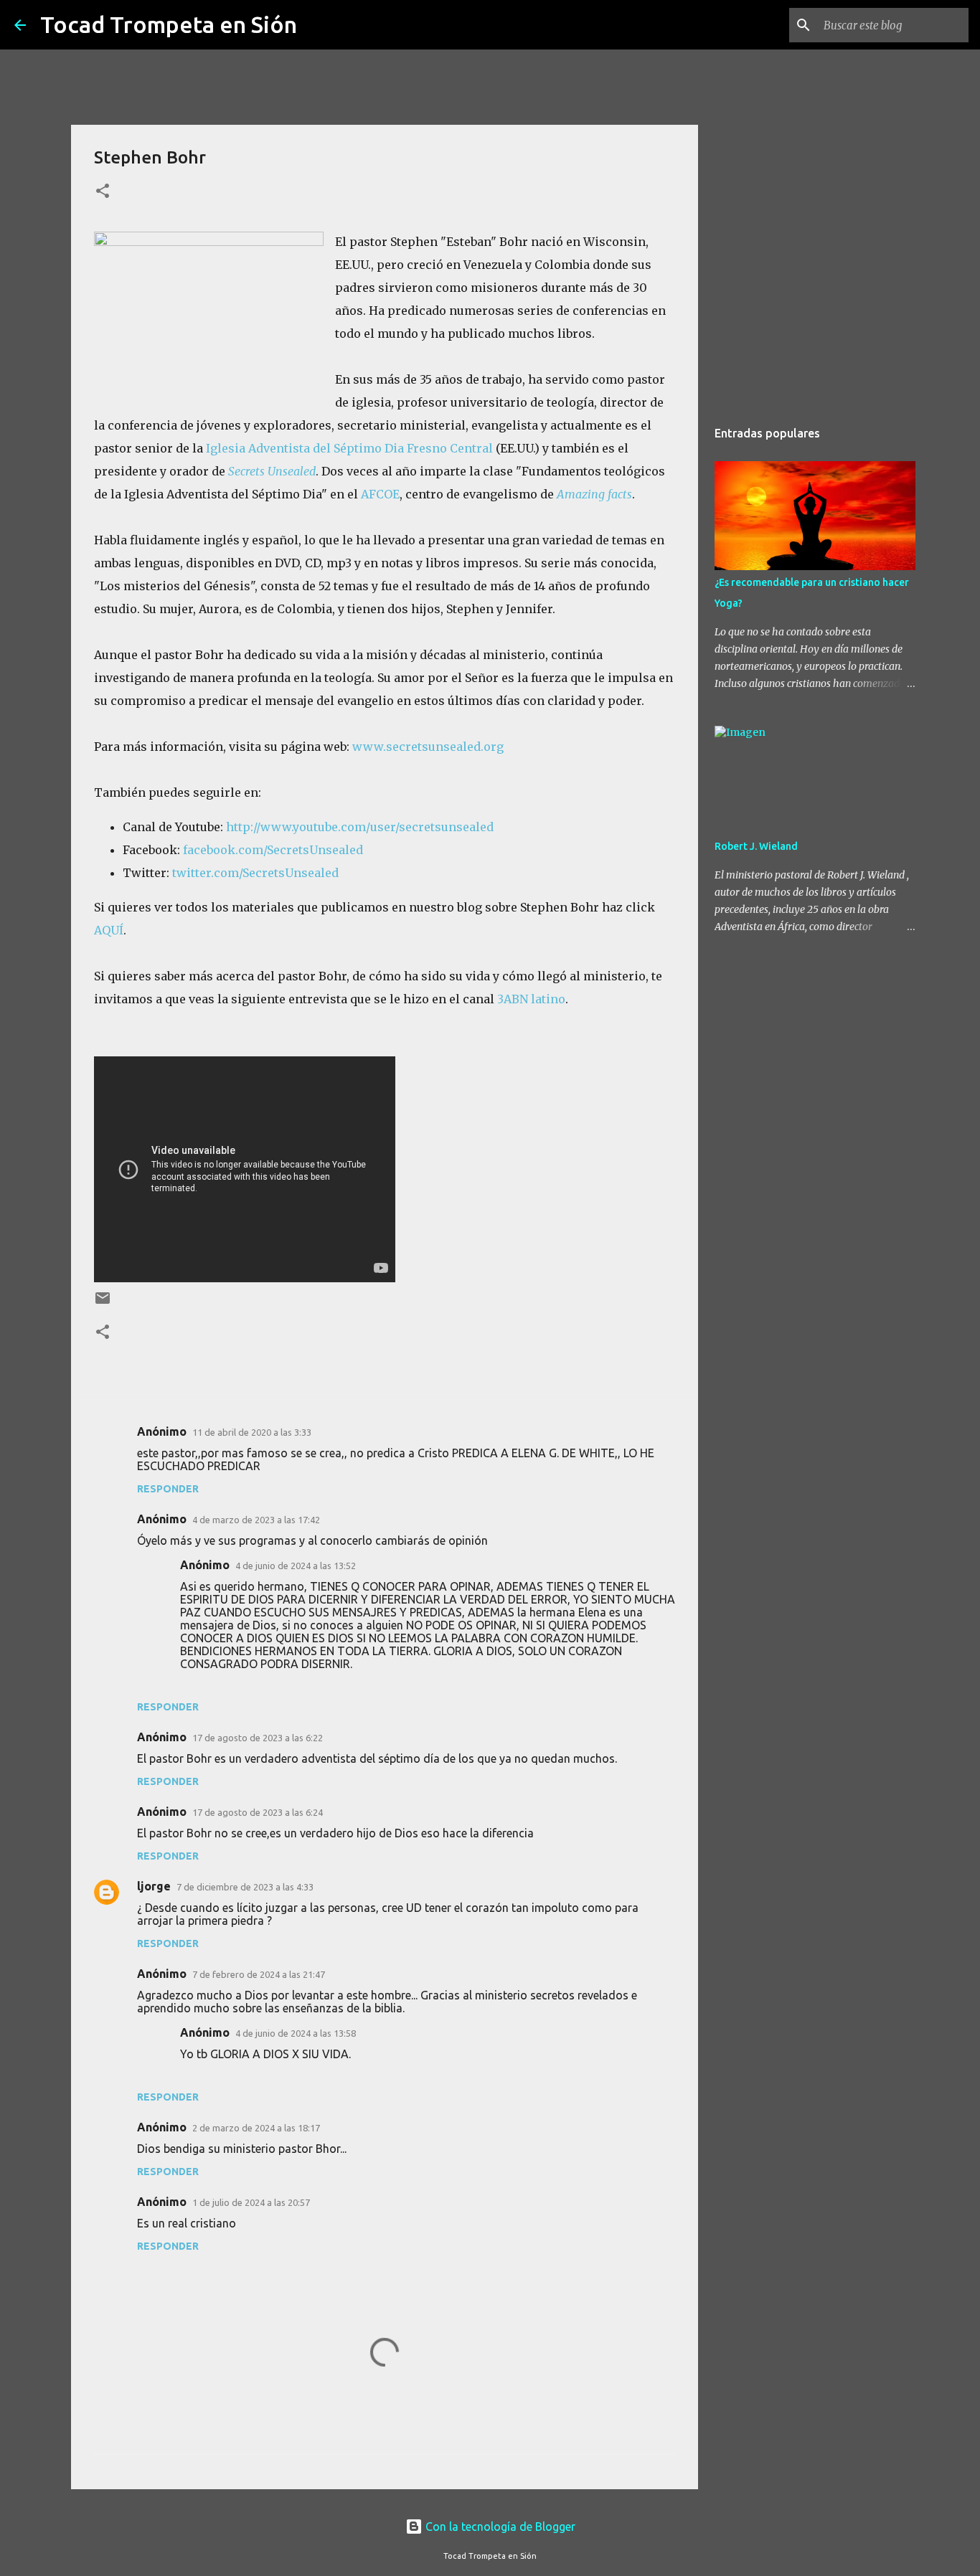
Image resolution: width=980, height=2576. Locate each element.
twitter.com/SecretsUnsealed (255, 873)
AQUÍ (109, 930)
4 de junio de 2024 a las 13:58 (296, 2033)
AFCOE (380, 494)
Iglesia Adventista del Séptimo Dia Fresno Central (349, 448)
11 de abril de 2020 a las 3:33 (252, 1432)
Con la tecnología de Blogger (499, 2527)
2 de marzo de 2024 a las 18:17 (256, 2128)
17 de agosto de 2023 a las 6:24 (258, 1812)
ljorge (154, 1886)
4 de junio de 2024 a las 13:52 (296, 1566)
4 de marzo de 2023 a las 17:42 (256, 1520)
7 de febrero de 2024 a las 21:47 (259, 1974)
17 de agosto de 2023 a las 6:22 (258, 1738)
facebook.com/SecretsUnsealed (273, 850)
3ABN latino (531, 999)
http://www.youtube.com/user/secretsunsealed (360, 827)
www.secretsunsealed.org (428, 747)
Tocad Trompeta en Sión (169, 24)
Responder (168, 1489)
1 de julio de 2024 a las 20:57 (251, 2202)
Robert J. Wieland (756, 846)
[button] (103, 192)
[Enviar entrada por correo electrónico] (103, 1303)
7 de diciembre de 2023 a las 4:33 (245, 1887)
